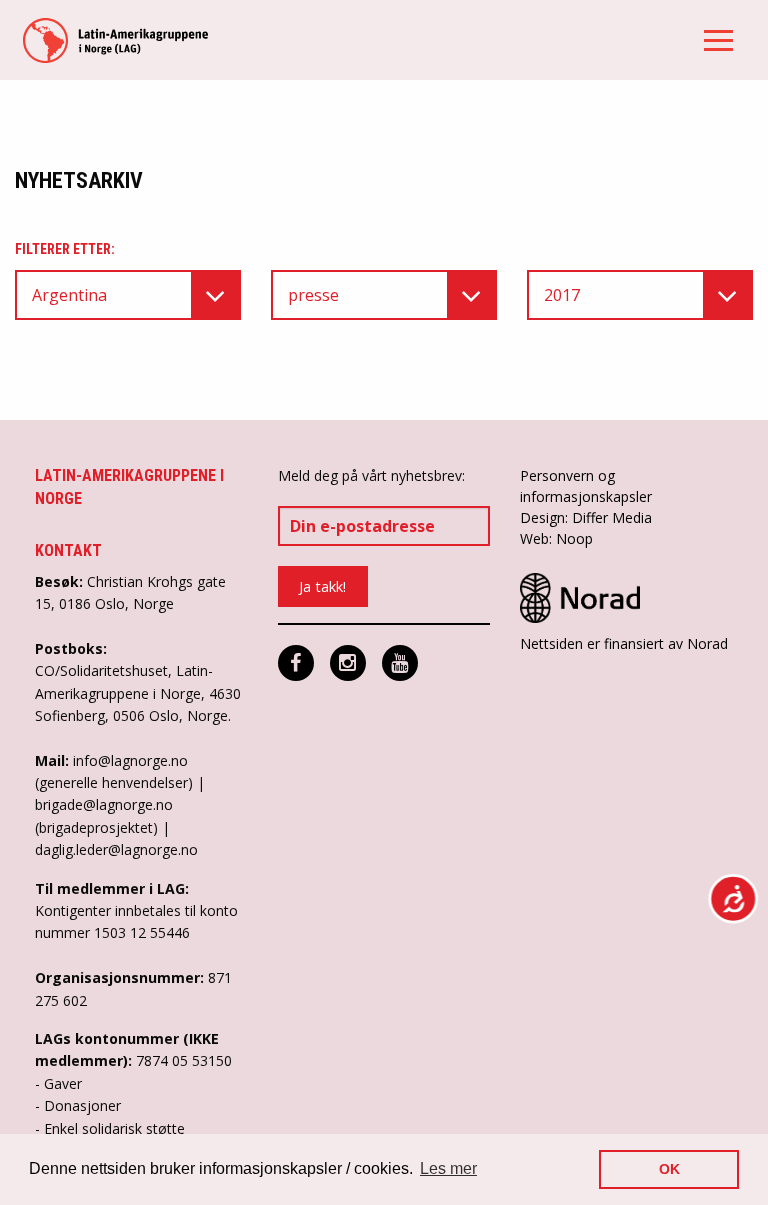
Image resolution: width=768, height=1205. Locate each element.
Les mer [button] (448, 1168)
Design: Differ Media (586, 517)
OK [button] (669, 1169)
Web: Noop (556, 538)
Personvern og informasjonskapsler (586, 486)
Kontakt (68, 550)
